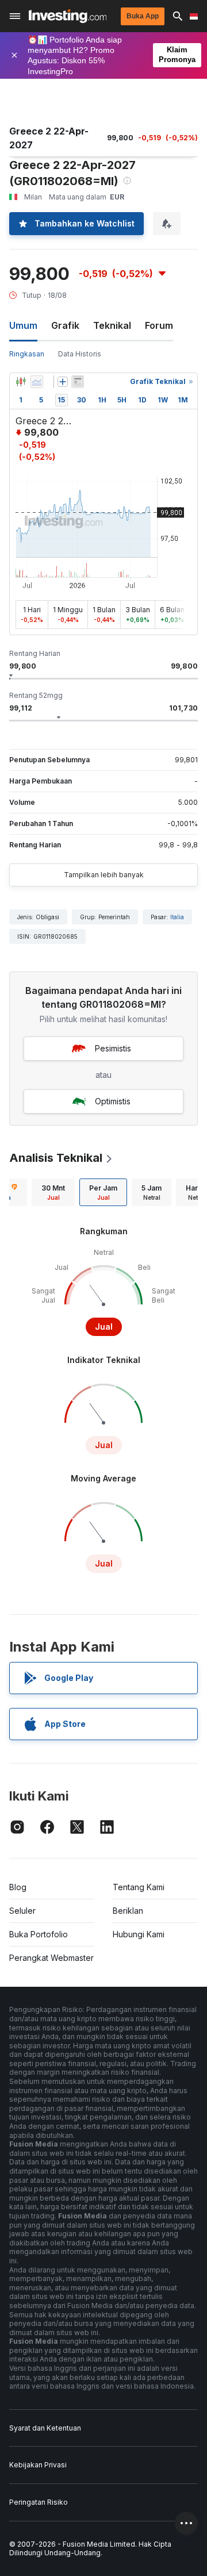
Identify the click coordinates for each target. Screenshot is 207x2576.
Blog (18, 1887)
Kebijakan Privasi (38, 2465)
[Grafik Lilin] (21, 382)
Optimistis (113, 1101)
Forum (159, 325)
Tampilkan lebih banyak (104, 875)
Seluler (22, 1911)
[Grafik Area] (37, 382)
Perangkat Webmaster (51, 1958)
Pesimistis (113, 1048)
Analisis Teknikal (56, 1158)
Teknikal (112, 325)
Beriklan (128, 1911)
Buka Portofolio (39, 1934)
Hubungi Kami (139, 1934)
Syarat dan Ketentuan (45, 2428)
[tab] (53, 1192)
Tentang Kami (139, 1887)
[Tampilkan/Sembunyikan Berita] (78, 382)
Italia (177, 917)
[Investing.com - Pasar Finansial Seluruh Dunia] (68, 16)
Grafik (65, 325)
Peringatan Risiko (39, 2502)
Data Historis (80, 354)
